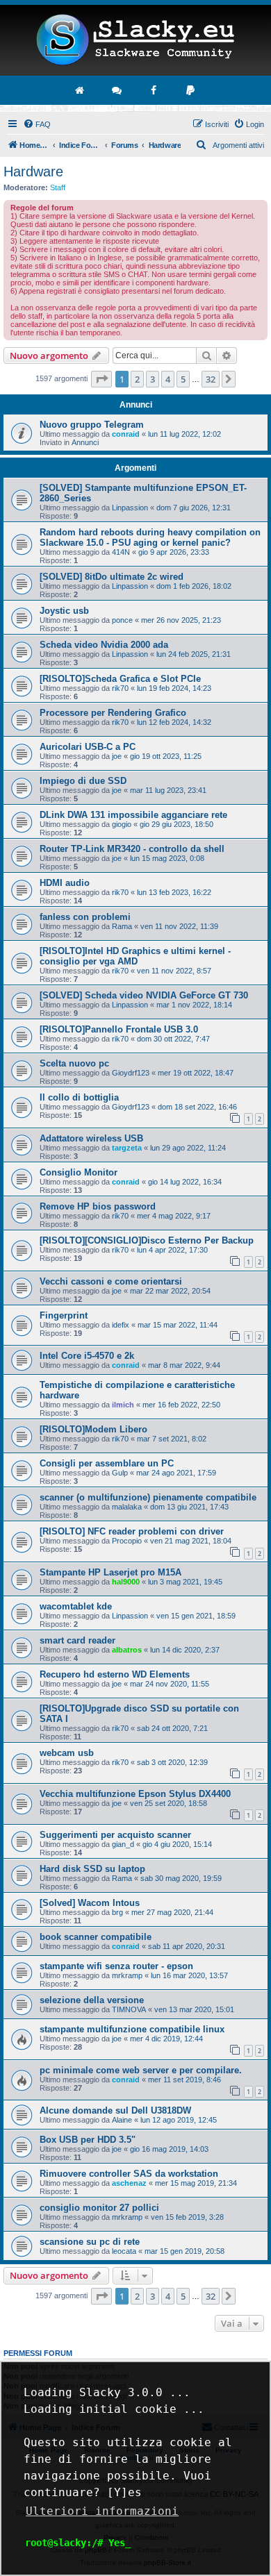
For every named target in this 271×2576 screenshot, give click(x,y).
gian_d (123, 1844)
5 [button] (183, 379)
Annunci (85, 442)
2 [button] (137, 379)
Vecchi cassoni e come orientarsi (111, 1281)
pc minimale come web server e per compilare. (141, 2070)
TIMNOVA (129, 2009)
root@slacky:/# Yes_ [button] (78, 2543)
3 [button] (153, 379)
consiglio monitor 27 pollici (99, 2208)
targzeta (127, 1148)
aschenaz (129, 2183)
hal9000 (126, 1582)
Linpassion (130, 508)
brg (117, 1912)
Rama (122, 926)
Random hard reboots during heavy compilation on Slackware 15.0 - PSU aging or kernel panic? (150, 537)
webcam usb (67, 1753)
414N (121, 552)
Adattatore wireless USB (91, 1138)
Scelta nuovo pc (74, 1063)
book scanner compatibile (96, 1937)
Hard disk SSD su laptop (92, 1869)
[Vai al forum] (117, 90)
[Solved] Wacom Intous (90, 1903)
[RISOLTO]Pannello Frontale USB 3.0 (119, 1029)
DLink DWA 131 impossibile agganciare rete (133, 815)
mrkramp (127, 1975)
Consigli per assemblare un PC (107, 1463)
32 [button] (211, 379)
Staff (58, 187)
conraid (126, 434)
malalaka (127, 1507)
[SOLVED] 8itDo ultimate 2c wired (112, 577)
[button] (101, 379)
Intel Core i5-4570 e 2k (87, 1356)
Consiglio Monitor (79, 1172)
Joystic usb (64, 611)
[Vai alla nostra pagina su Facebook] (154, 90)
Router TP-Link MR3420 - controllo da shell (132, 849)
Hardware (33, 172)
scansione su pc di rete (90, 2242)
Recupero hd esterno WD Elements (115, 1674)
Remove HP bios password (98, 1206)
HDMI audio (65, 883)
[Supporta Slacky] (191, 90)
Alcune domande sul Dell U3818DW (115, 2110)
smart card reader (77, 1640)
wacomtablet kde (76, 1606)
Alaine (122, 2120)
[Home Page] (135, 40)
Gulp (120, 1473)
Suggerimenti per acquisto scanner (115, 1835)
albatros (127, 1650)
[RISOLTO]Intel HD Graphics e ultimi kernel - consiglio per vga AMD (135, 956)
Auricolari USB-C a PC (88, 747)
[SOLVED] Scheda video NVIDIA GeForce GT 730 (144, 995)
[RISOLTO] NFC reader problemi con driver (132, 1531)
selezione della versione (92, 2000)
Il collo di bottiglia (79, 1097)
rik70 (120, 688)
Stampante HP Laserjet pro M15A (110, 1572)
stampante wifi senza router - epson (116, 1966)
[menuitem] (37, 124)
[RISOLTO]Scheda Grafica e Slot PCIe (120, 679)
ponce (122, 620)
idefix (121, 1325)
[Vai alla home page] (81, 90)
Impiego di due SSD (83, 781)
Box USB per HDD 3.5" (88, 2140)
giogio (122, 824)
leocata (124, 2251)
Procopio (127, 1541)
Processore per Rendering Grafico (113, 713)
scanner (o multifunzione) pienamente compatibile (148, 1497)
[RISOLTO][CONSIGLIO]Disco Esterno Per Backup (147, 1240)
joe (117, 756)
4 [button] (168, 379)
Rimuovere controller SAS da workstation (129, 2174)
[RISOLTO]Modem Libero (93, 1429)
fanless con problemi (85, 917)
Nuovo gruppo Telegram (92, 425)
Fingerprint (64, 1315)
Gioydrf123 (131, 1073)
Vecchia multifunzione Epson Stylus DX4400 (135, 1794)
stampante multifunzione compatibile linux (132, 2029)
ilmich (123, 1405)
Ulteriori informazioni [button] (102, 2511)
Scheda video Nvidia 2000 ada (104, 645)
